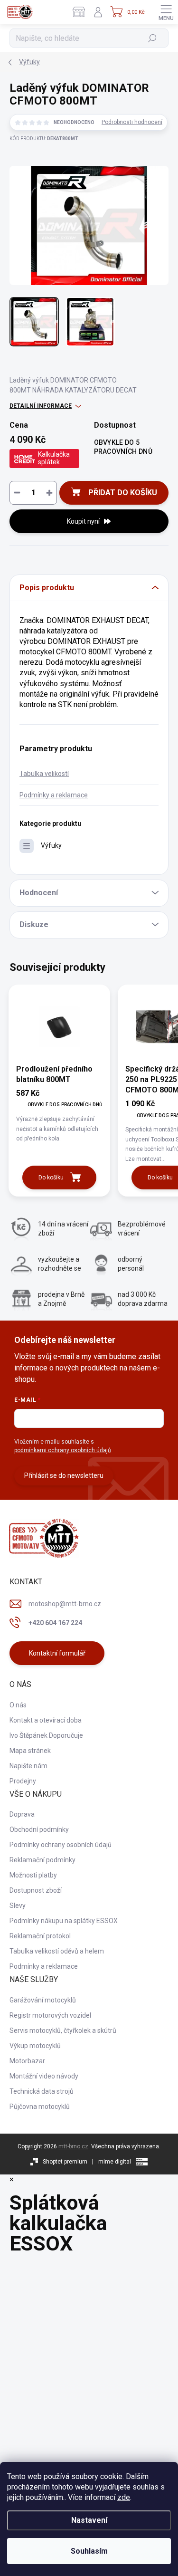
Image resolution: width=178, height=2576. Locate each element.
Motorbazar (27, 2061)
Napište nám (28, 1766)
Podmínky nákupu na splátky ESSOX (64, 1921)
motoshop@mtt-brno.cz (65, 1604)
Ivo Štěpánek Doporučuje (46, 1735)
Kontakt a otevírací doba (46, 1720)
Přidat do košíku (123, 493)
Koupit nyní (83, 521)
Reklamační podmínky (42, 1860)
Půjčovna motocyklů (40, 2107)
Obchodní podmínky (39, 1829)
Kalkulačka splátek (54, 458)
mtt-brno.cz (73, 2146)
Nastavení (89, 2520)
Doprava (22, 1814)
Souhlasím (89, 2551)
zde (124, 2497)
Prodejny (23, 1781)
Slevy (18, 1906)
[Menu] (166, 12)
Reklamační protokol (40, 1936)
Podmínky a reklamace (54, 795)
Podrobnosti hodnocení (132, 122)
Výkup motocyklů (35, 2046)
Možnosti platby (33, 1875)
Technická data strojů (42, 2091)
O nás (18, 1705)
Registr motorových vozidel (50, 2015)
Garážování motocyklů (43, 2000)
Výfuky (51, 845)
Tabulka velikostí (44, 774)
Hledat (153, 38)
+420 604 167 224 (55, 1623)
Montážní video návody (44, 2076)
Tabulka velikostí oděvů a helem (57, 1951)
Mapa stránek (30, 1751)
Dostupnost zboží (36, 1890)
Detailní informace (41, 406)
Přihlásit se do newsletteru (64, 1475)
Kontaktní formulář (57, 1653)
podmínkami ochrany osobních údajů (63, 1450)
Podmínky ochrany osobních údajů (61, 1845)
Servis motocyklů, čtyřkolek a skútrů (63, 2030)
